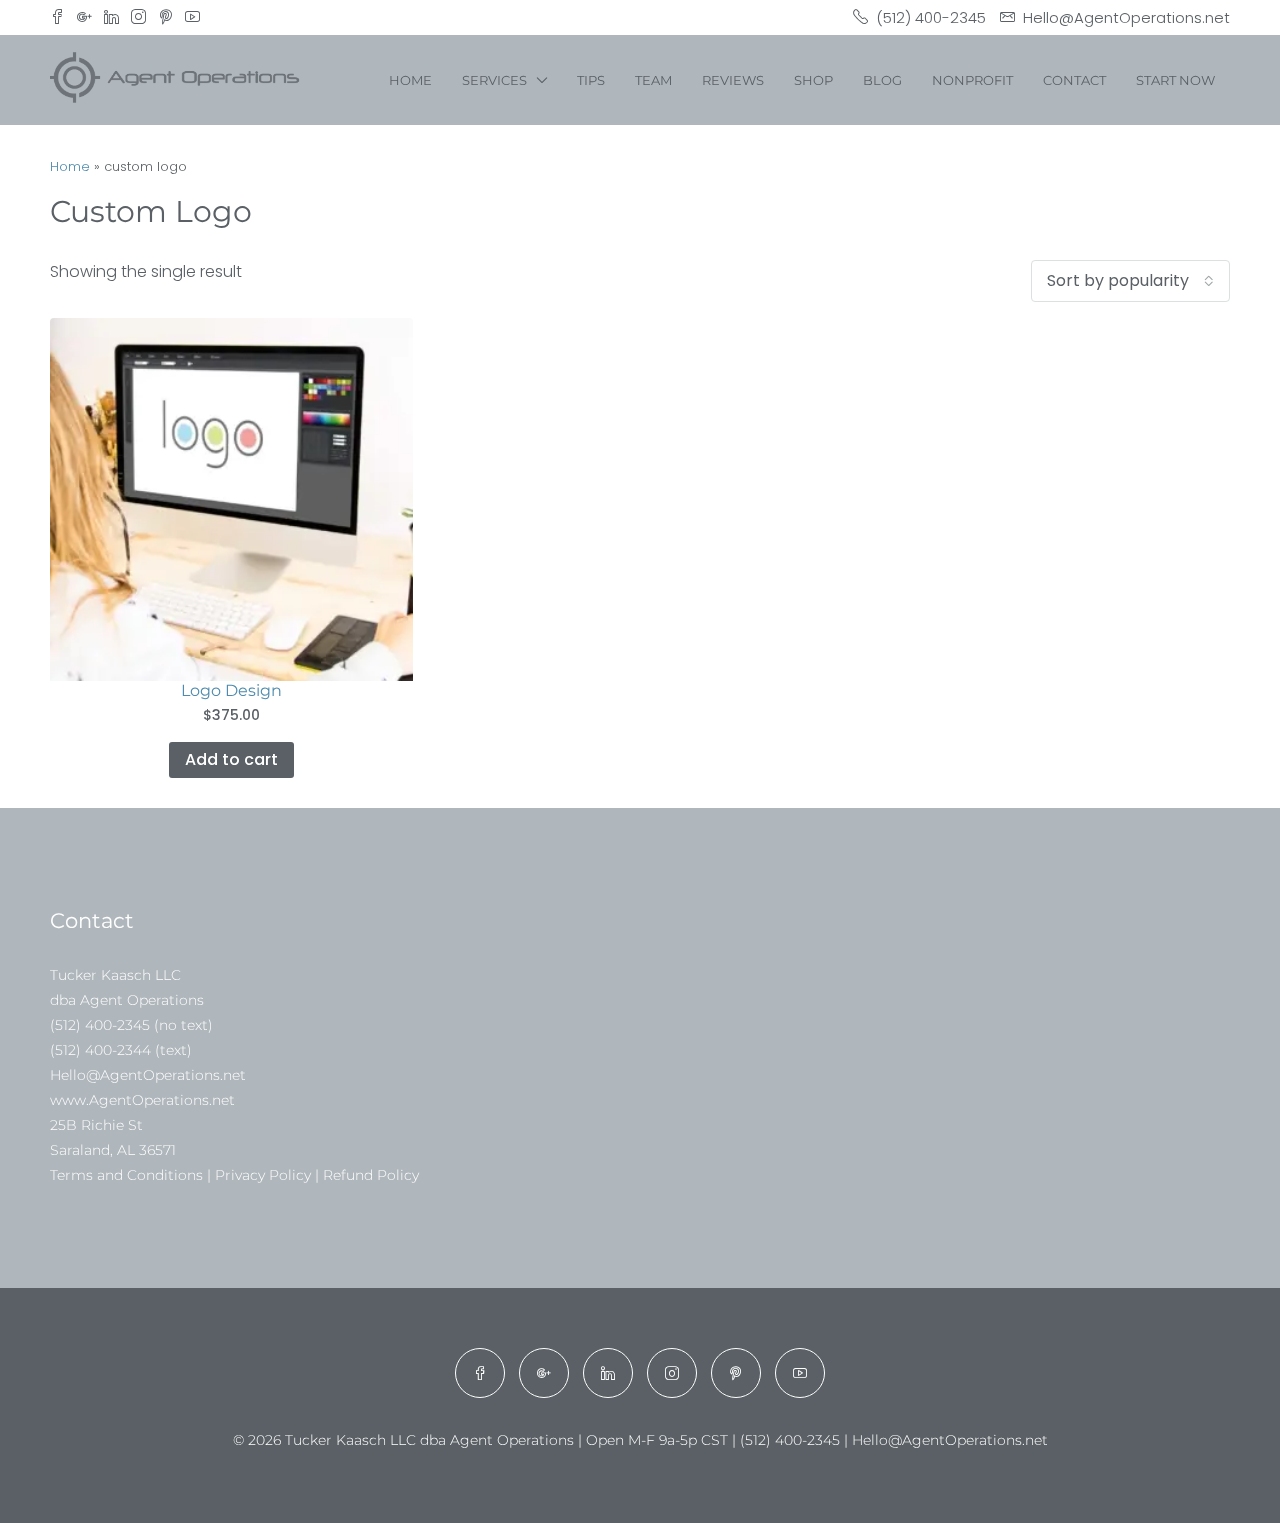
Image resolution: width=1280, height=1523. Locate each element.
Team (653, 80)
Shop (813, 80)
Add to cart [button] (231, 759)
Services (494, 80)
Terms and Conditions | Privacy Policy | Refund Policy (234, 1175)
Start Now (1175, 80)
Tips (591, 80)
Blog (882, 80)
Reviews (733, 80)
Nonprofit (972, 80)
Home (410, 80)
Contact (1074, 80)
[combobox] (1130, 281)
